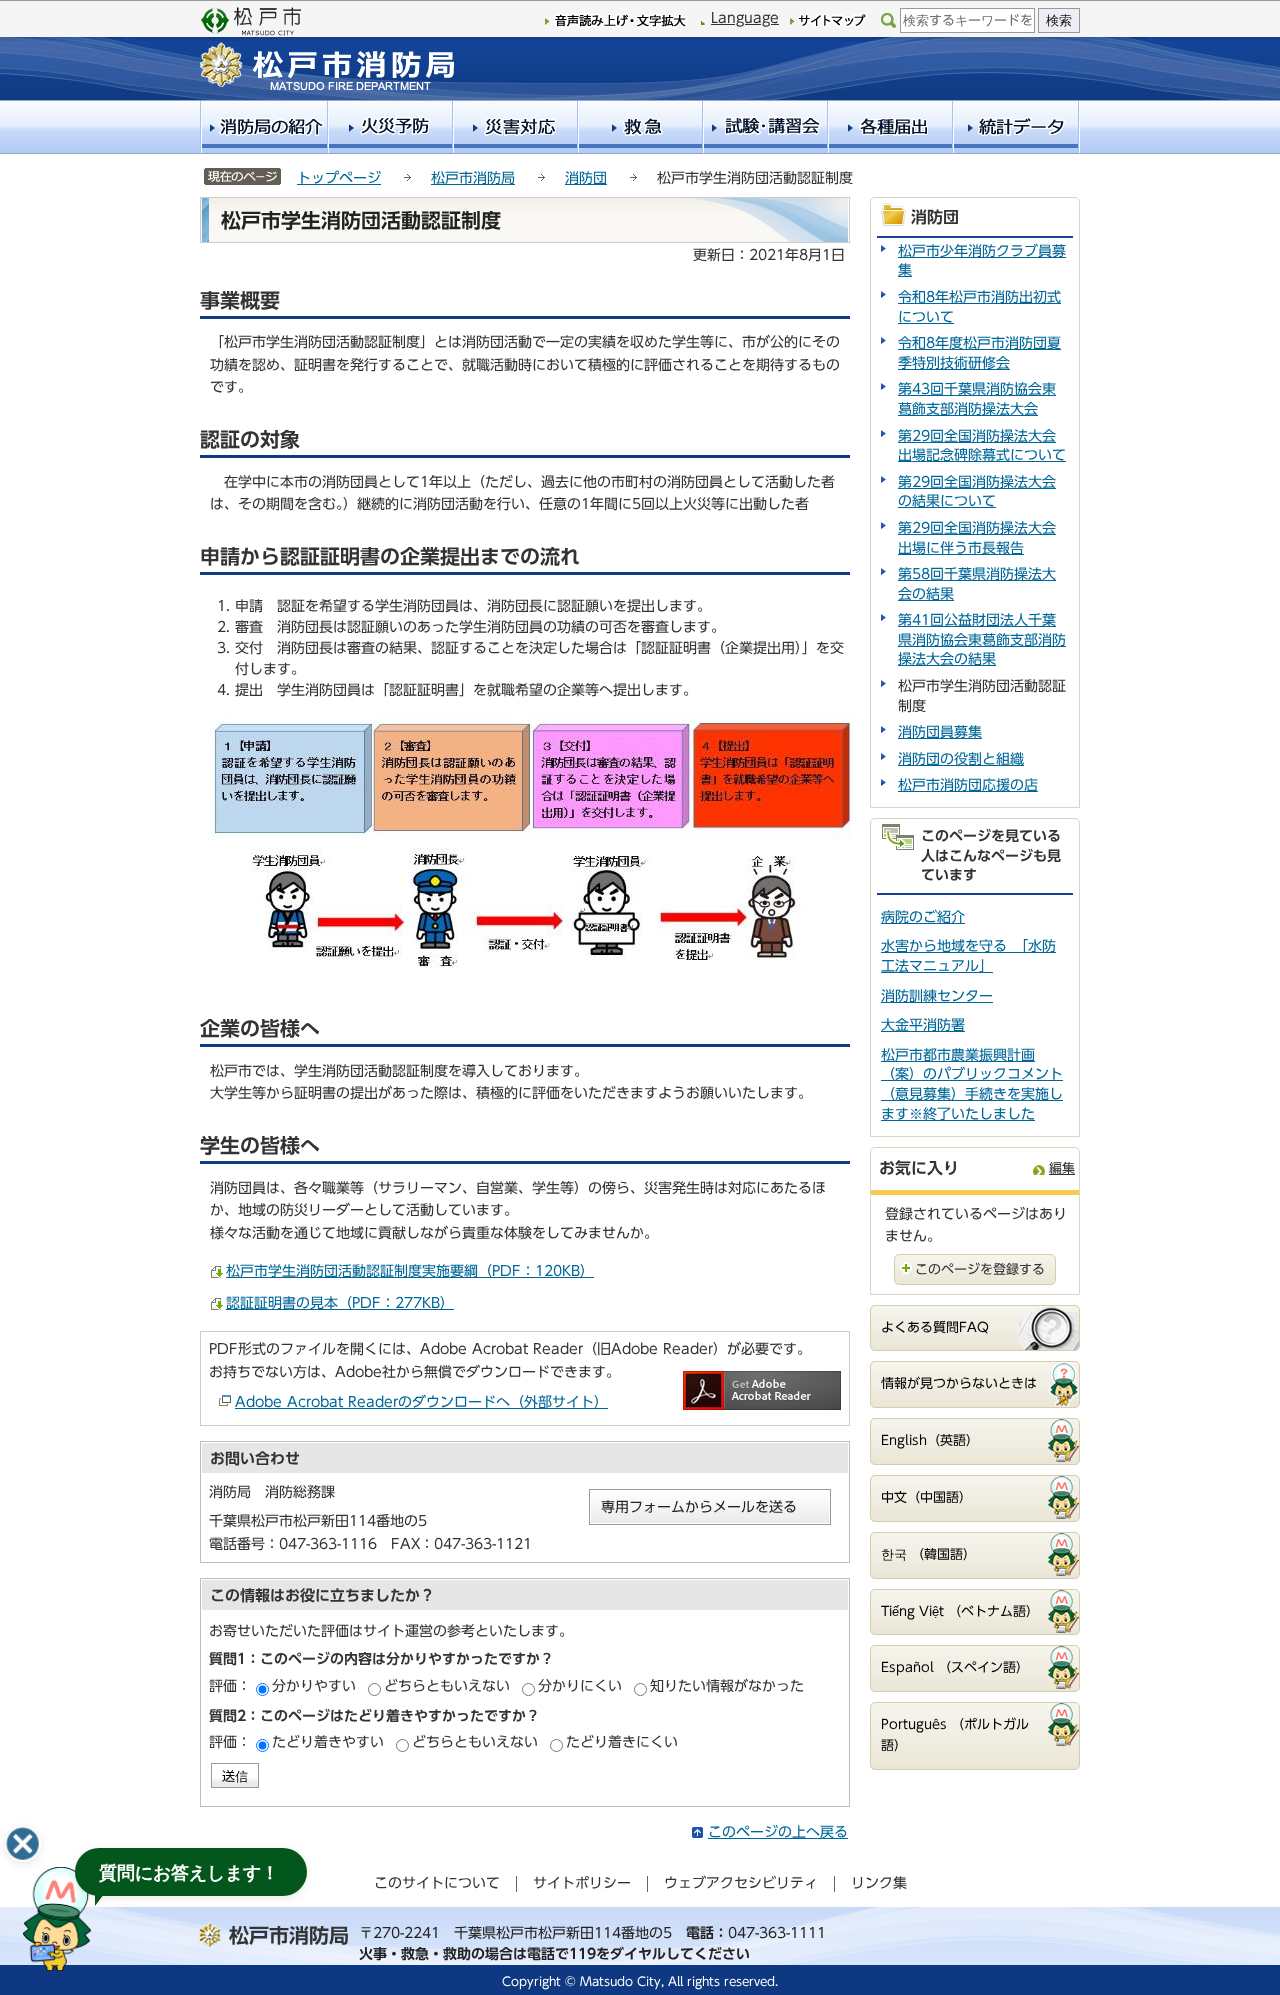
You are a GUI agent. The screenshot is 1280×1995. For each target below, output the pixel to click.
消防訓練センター (937, 996)
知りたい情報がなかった (727, 1686)
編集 (1062, 1168)
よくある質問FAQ (935, 1327)
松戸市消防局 (473, 178)
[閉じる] (23, 1844)
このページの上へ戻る (778, 1832)
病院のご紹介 (923, 917)
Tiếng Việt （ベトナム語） (960, 1611)
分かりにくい (580, 1686)
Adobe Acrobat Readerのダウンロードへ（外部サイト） (421, 1402)
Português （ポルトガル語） (955, 1735)
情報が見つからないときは (959, 1383)
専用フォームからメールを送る (699, 1507)
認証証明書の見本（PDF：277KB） (340, 1303)
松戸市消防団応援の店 (968, 785)
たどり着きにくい (622, 1742)
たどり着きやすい (328, 1742)
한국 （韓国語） (928, 1554)
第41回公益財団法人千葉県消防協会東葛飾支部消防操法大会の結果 (982, 639)
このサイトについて (437, 1883)
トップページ (339, 178)
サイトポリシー (582, 1883)
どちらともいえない (447, 1686)
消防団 (586, 178)
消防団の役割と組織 (961, 759)
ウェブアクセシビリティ (741, 1883)
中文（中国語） (926, 1497)
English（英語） (930, 1440)
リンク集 (879, 1883)
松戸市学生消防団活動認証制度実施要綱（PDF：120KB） (410, 1271)
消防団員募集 (940, 732)
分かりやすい (314, 1686)
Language (745, 18)
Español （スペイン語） (955, 1667)
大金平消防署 (923, 1025)
